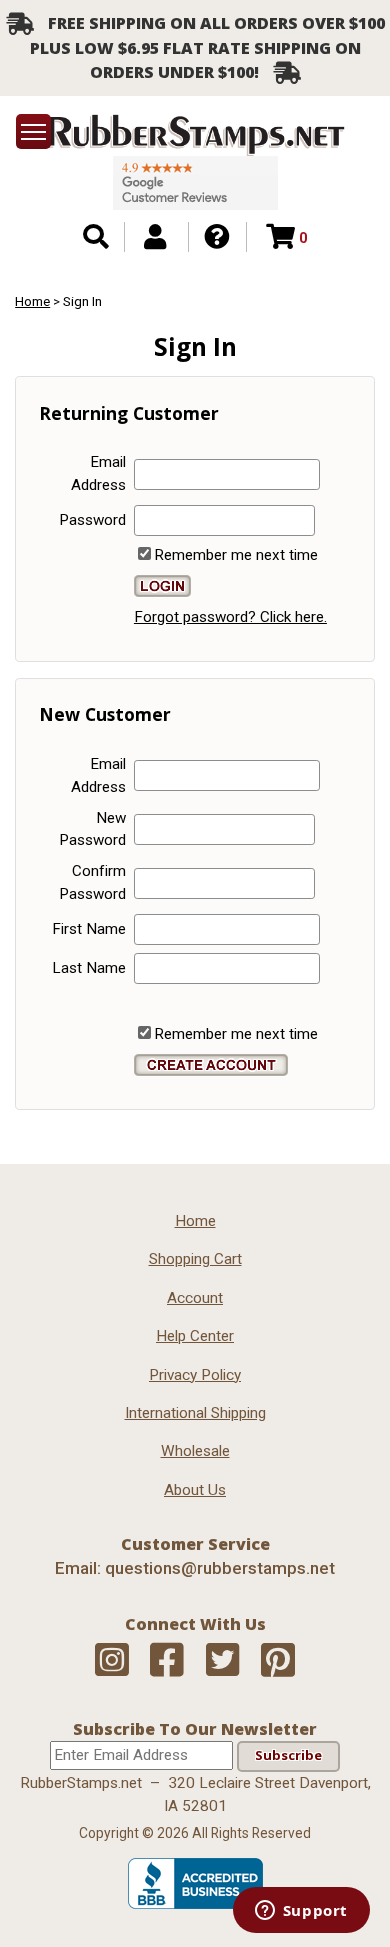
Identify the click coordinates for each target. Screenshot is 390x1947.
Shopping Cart (195, 1259)
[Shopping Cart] (280, 237)
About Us (195, 1490)
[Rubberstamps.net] (195, 135)
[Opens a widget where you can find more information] (301, 1912)
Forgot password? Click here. (230, 617)
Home (195, 1221)
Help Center (195, 1336)
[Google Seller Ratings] (195, 183)
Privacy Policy (195, 1375)
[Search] (96, 237)
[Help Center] (217, 237)
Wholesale (195, 1451)
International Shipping (195, 1413)
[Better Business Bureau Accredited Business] (195, 1904)
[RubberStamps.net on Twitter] (223, 1660)
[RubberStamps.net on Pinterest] (278, 1660)
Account (195, 1298)
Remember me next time (236, 555)
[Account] (155, 237)
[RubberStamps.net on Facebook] (167, 1660)
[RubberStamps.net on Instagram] (112, 1660)
